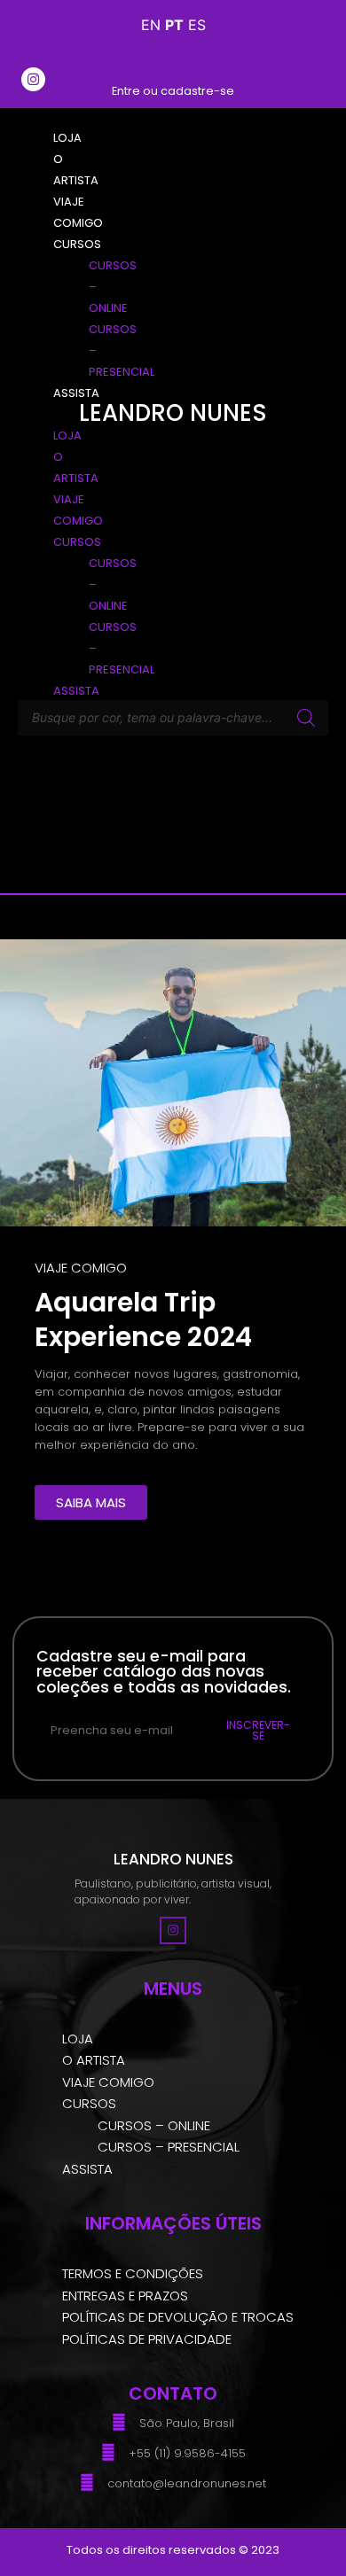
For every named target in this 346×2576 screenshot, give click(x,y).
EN (151, 25)
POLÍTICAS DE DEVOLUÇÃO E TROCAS (178, 2317)
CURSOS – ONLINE (154, 2125)
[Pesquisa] (306, 718)
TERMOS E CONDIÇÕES (133, 2273)
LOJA (78, 2039)
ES (197, 25)
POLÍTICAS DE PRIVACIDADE (147, 2339)
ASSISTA (87, 2169)
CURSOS (89, 2103)
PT (174, 25)
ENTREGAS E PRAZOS (125, 2296)
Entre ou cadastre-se (173, 91)
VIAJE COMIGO (108, 2082)
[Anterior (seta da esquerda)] (31, 1288)
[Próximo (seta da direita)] (315, 1288)
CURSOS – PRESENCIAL (169, 2147)
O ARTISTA (94, 2060)
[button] (41, 413)
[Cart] (305, 78)
